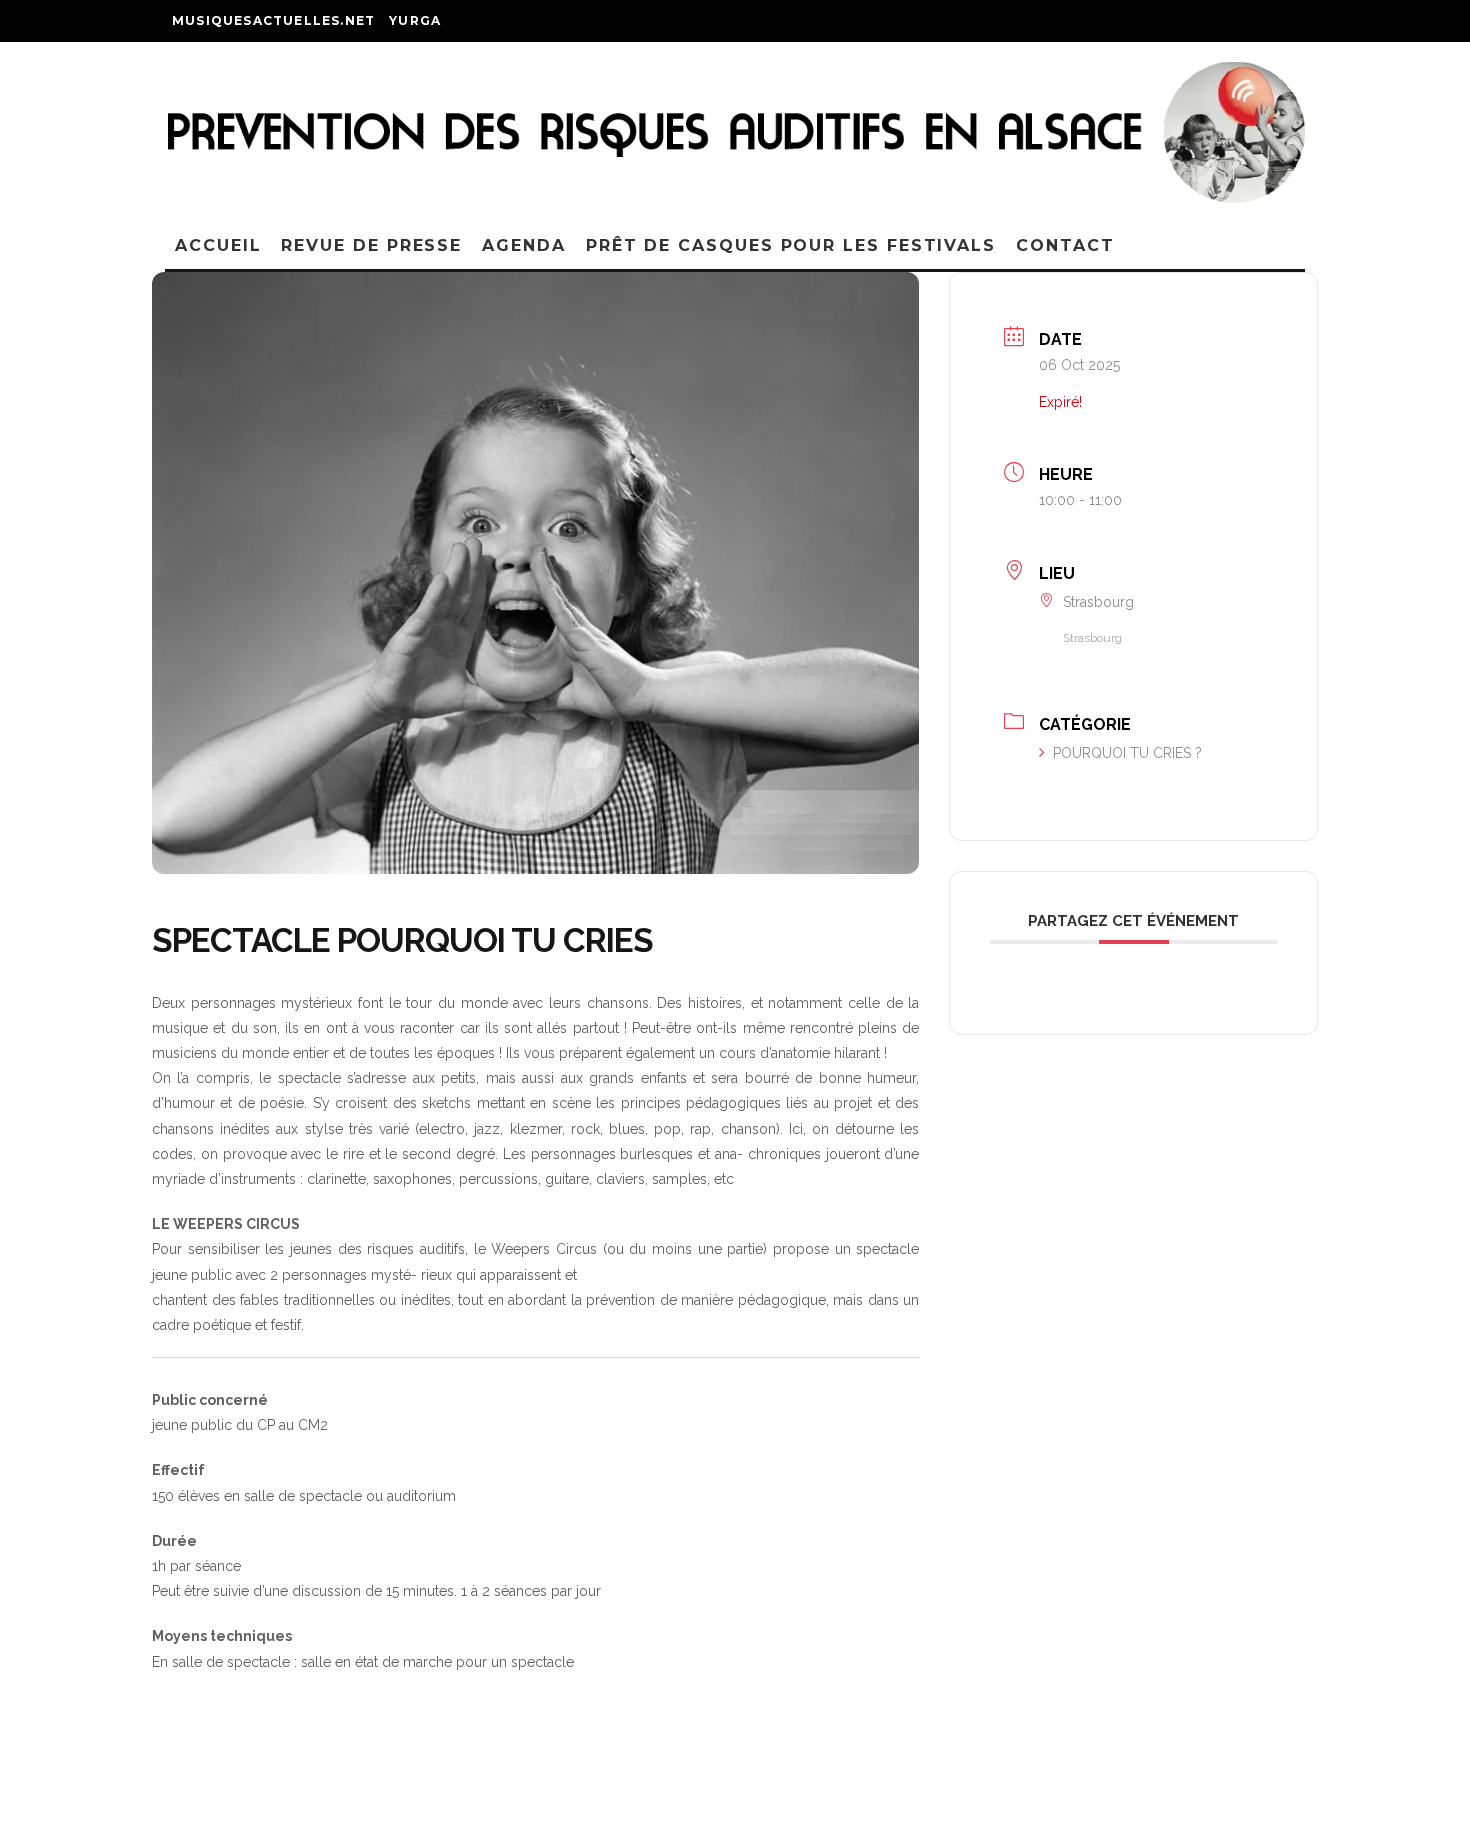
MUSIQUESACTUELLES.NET (273, 20)
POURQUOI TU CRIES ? (1127, 753)
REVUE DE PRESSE (371, 245)
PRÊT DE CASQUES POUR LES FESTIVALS (791, 245)
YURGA (415, 20)
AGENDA (524, 245)
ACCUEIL (218, 245)
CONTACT (1065, 245)
